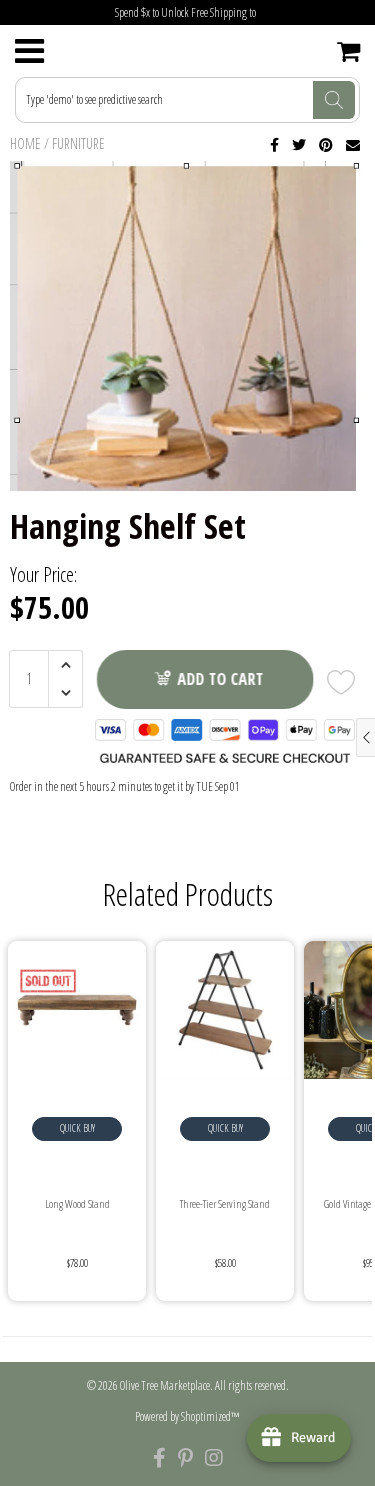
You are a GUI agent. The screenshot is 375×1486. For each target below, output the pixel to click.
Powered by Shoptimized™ (187, 1416)
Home (25, 143)
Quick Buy (77, 1128)
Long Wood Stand (77, 1203)
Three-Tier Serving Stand (225, 1203)
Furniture (78, 143)
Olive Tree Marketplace (165, 1385)
